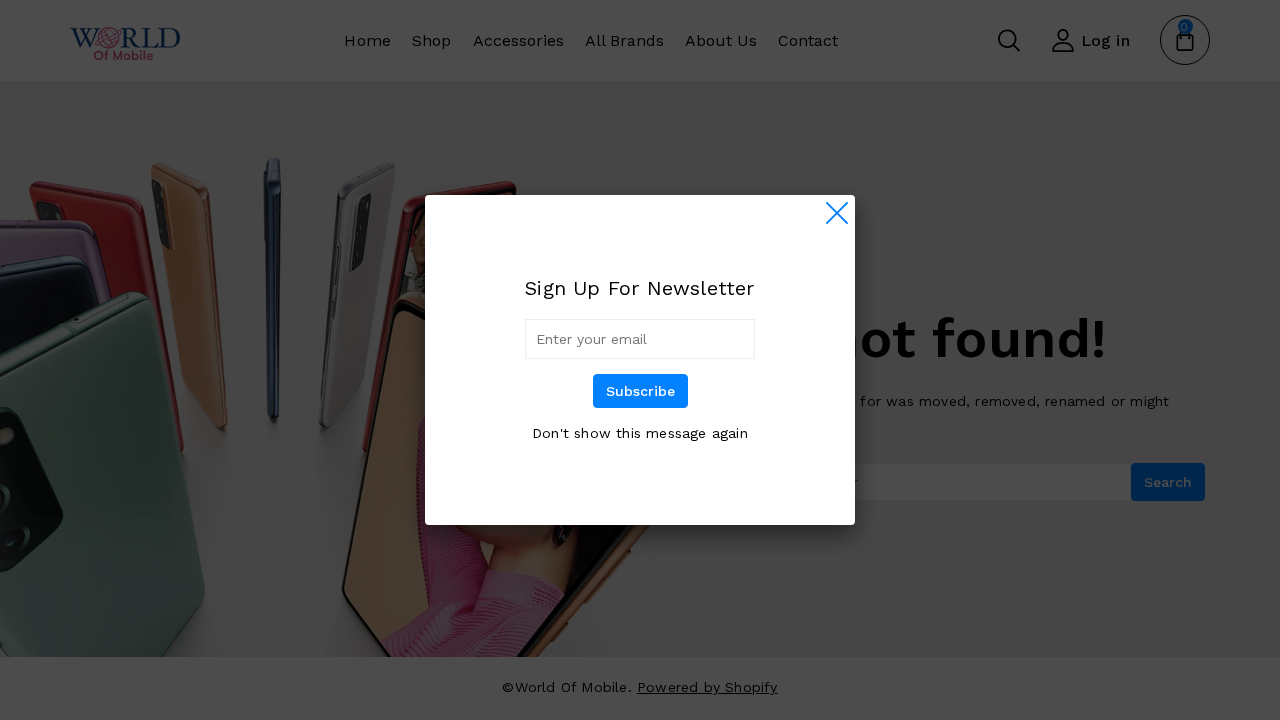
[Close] (837, 213)
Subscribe (640, 391)
